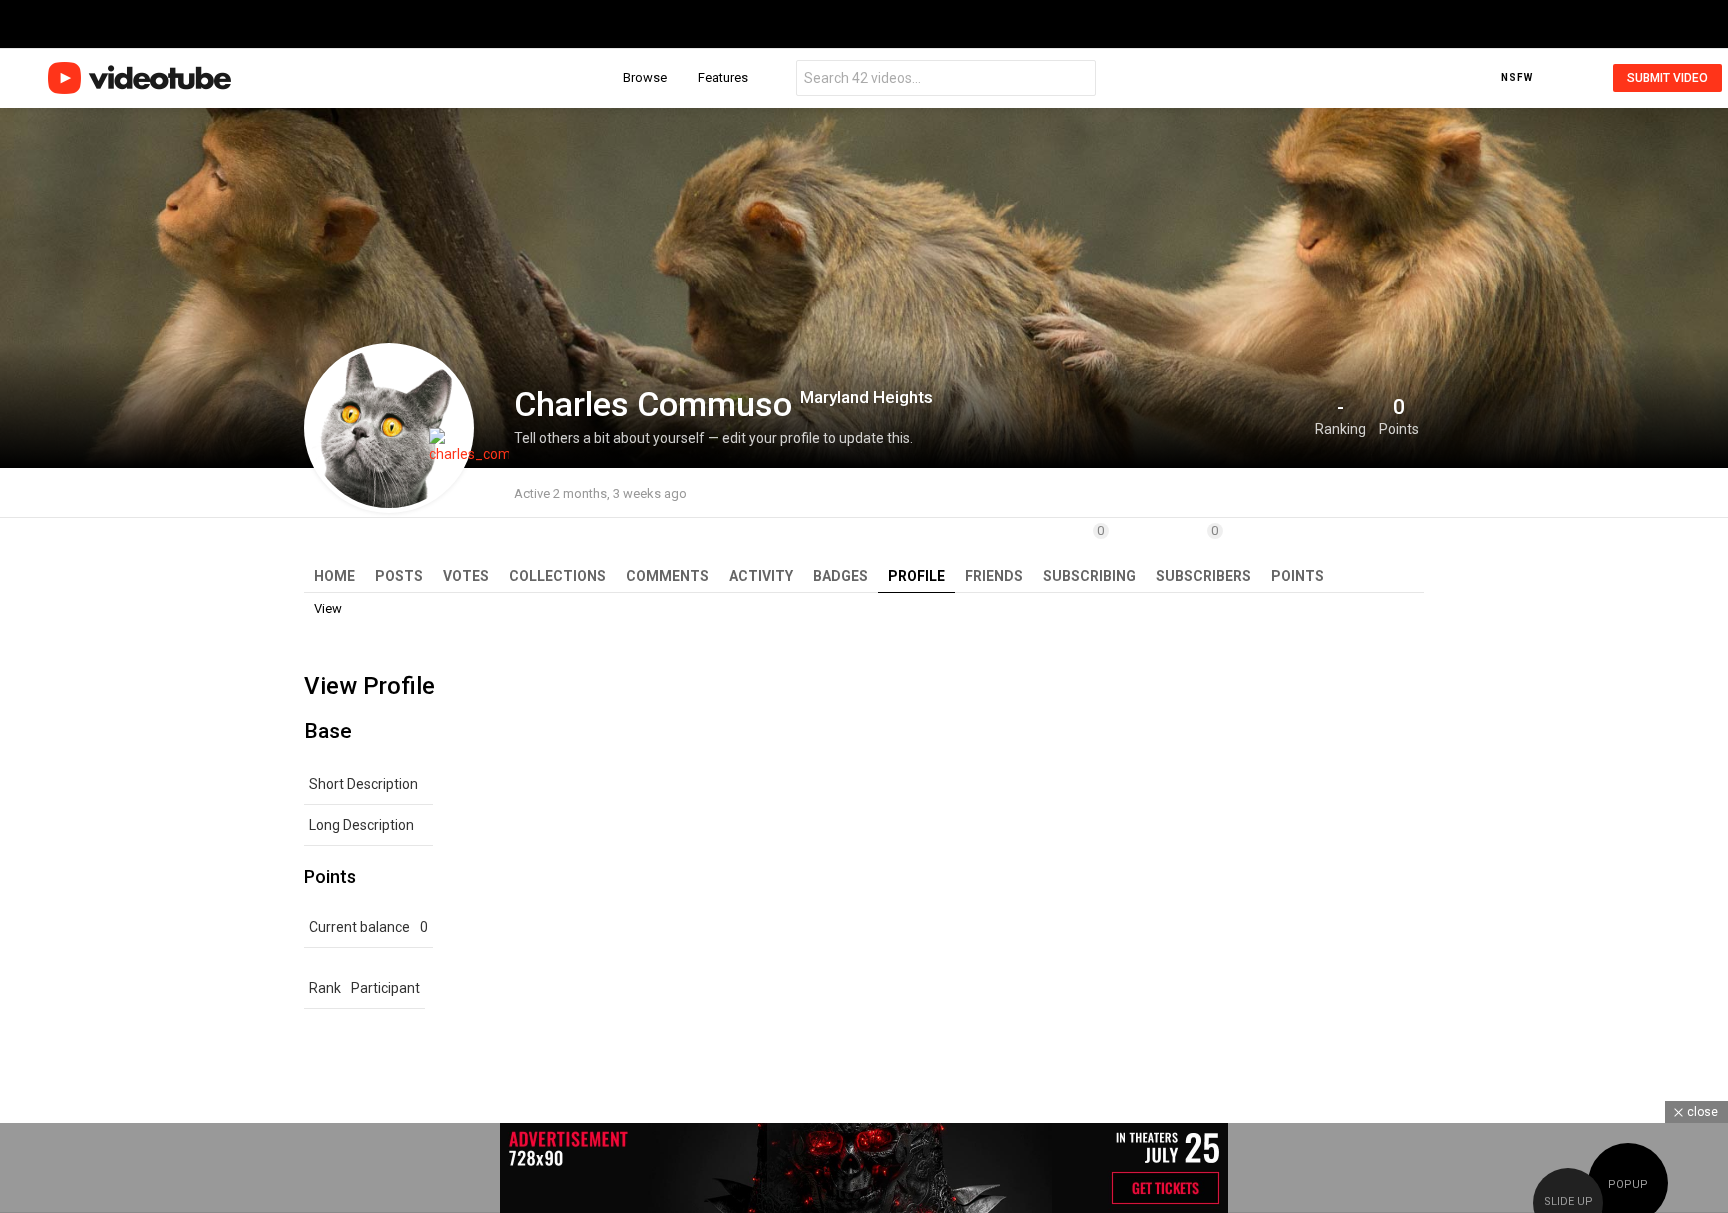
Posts (399, 576)
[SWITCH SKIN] (1551, 78)
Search (1076, 80)
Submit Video (1667, 78)
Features (723, 77)
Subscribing (1089, 553)
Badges (840, 576)
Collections (557, 576)
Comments (667, 576)
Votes (466, 576)
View (328, 608)
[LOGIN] (1581, 78)
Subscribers (1203, 553)
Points (1297, 576)
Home (334, 576)
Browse (645, 77)
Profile (916, 576)
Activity (761, 576)
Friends (994, 576)
